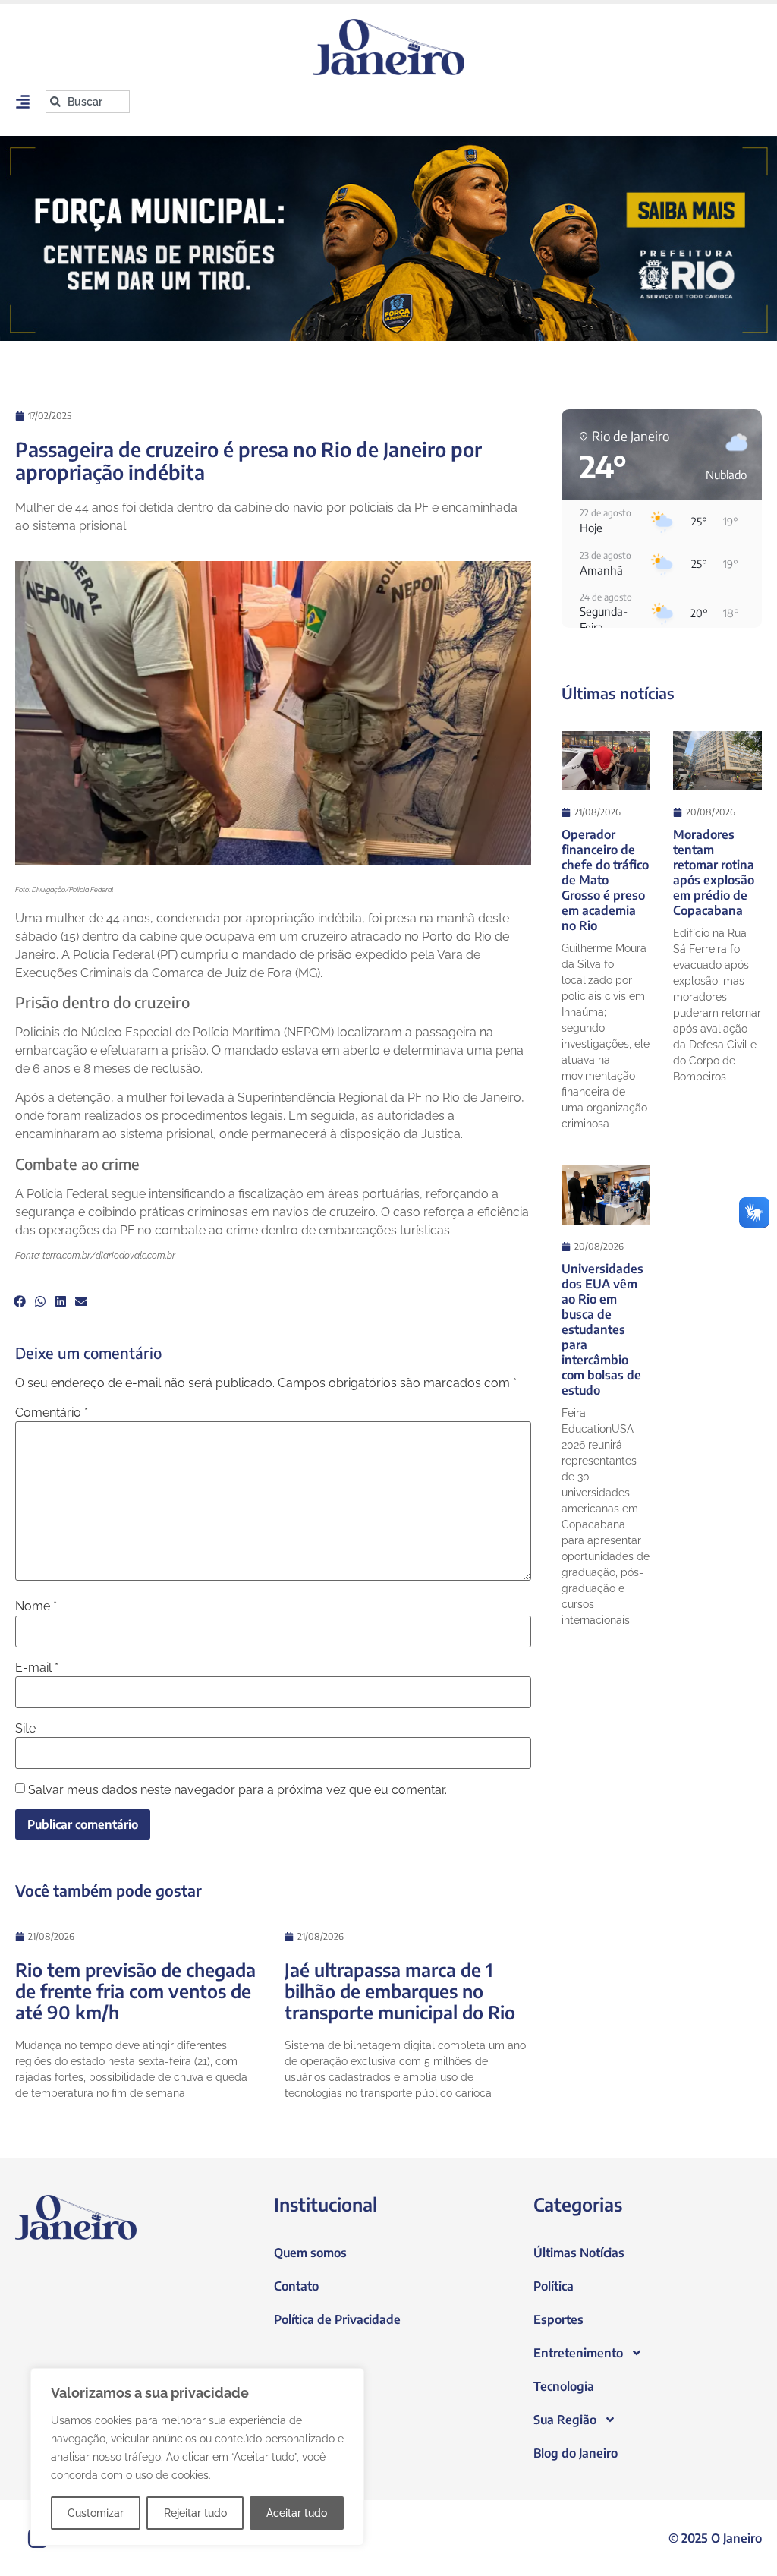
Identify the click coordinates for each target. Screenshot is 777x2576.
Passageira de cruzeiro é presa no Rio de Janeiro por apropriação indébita (249, 460)
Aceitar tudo (297, 2513)
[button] (19, 1301)
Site (25, 1729)
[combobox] (88, 102)
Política (554, 2286)
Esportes (558, 2319)
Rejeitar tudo (195, 2513)
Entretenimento (578, 2353)
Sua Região (565, 2420)
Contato (296, 2286)
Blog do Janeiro (576, 2453)
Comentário (52, 1413)
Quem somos (310, 2253)
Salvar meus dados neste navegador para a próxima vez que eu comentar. (238, 1790)
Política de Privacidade (337, 2319)
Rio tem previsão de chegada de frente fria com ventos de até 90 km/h (135, 1991)
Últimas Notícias (579, 2253)
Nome (36, 1606)
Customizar (96, 2513)
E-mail (37, 1668)
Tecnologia (564, 2386)
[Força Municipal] (388, 238)
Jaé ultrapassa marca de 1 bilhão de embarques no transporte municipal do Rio (400, 1991)
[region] (197, 2457)
